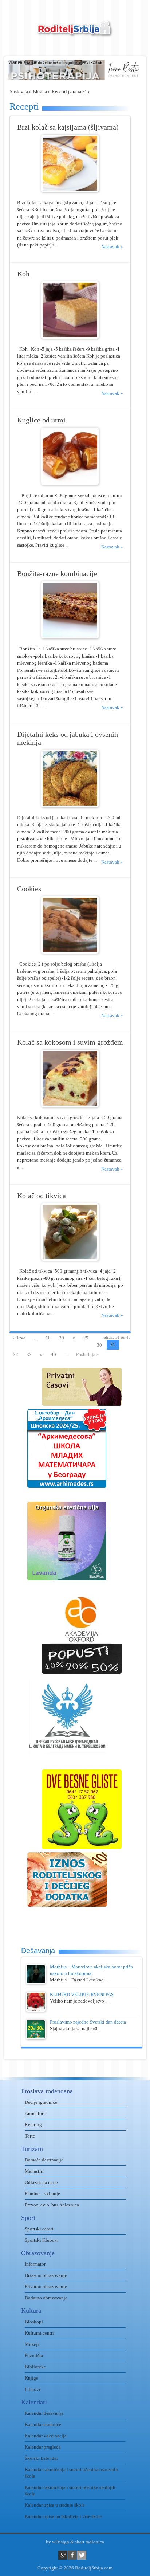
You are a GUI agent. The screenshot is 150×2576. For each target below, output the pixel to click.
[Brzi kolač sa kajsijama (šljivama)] (70, 190)
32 (16, 1354)
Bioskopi (34, 2322)
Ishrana (40, 92)
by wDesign (58, 2542)
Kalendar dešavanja (44, 2413)
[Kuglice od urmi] (70, 483)
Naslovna (19, 92)
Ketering (33, 2125)
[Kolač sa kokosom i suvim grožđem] (70, 1105)
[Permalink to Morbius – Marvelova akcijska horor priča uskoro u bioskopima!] (36, 1982)
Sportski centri (39, 2229)
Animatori (35, 2113)
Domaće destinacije (44, 2160)
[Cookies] (70, 952)
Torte (30, 2136)
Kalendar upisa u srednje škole (55, 2505)
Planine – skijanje (42, 2194)
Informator (35, 2264)
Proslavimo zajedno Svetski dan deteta (88, 2022)
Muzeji (32, 2344)
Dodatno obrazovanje (46, 2298)
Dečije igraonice (41, 2102)
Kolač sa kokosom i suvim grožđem (70, 1042)
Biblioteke (35, 2367)
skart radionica (90, 2542)
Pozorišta (34, 2355)
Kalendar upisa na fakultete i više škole (63, 2516)
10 (48, 1338)
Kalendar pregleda (43, 2447)
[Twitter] (82, 2555)
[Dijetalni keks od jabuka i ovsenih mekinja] (70, 806)
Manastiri (34, 2171)
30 (99, 1345)
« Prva (19, 1338)
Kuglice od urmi (41, 420)
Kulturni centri (39, 2333)
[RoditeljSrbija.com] (75, 33)
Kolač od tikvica (42, 1196)
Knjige (31, 2378)
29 (86, 1338)
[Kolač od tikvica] (70, 1259)
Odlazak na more (41, 2182)
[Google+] (63, 2555)
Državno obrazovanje (46, 2275)
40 (54, 1354)
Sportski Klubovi (42, 2240)
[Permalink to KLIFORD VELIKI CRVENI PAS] (36, 2010)
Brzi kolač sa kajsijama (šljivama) (68, 127)
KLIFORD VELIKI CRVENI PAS (82, 1994)
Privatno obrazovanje (46, 2287)
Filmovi (33, 2389)
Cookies (29, 889)
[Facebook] (72, 2555)
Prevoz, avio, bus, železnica (52, 2205)
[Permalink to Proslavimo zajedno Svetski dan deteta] (36, 2038)
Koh (23, 274)
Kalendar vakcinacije (46, 2436)
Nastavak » (112, 247)
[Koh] (70, 337)
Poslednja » (88, 1354)
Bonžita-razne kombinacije (57, 574)
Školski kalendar (41, 2458)
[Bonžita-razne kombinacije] (70, 637)
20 (62, 1338)
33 (29, 1354)
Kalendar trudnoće (43, 2424)
